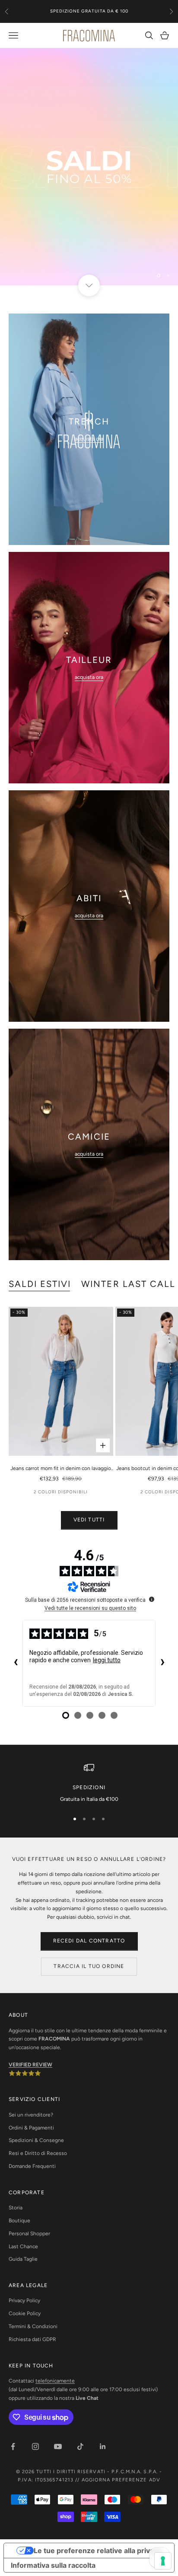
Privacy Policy (24, 2300)
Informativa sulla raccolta (53, 2565)
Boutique (19, 2221)
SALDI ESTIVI (40, 1284)
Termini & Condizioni (33, 2326)
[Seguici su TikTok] (80, 2446)
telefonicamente (55, 2381)
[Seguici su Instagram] (35, 2446)
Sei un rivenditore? (31, 2115)
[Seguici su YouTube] (58, 2446)
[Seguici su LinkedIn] (103, 2446)
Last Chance (23, 2246)
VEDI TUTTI (89, 1520)
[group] (89, 167)
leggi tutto (107, 1660)
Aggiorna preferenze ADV (121, 2480)
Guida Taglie (23, 2259)
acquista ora (89, 439)
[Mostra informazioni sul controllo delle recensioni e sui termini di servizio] (152, 1599)
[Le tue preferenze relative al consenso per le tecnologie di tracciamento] (163, 2561)
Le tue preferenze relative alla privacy (98, 2551)
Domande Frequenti (32, 2166)
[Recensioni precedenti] (16, 1663)
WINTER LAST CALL (128, 1284)
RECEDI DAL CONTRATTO (89, 1941)
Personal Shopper (29, 2234)
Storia (16, 2208)
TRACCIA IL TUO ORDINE (89, 1966)
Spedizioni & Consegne (36, 2140)
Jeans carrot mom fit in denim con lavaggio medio (61, 1469)
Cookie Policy (25, 2313)
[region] (89, 167)
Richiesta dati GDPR (32, 2339)
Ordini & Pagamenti (31, 2128)
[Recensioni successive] (162, 1663)
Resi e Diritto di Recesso (38, 2153)
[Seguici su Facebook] (13, 2446)
